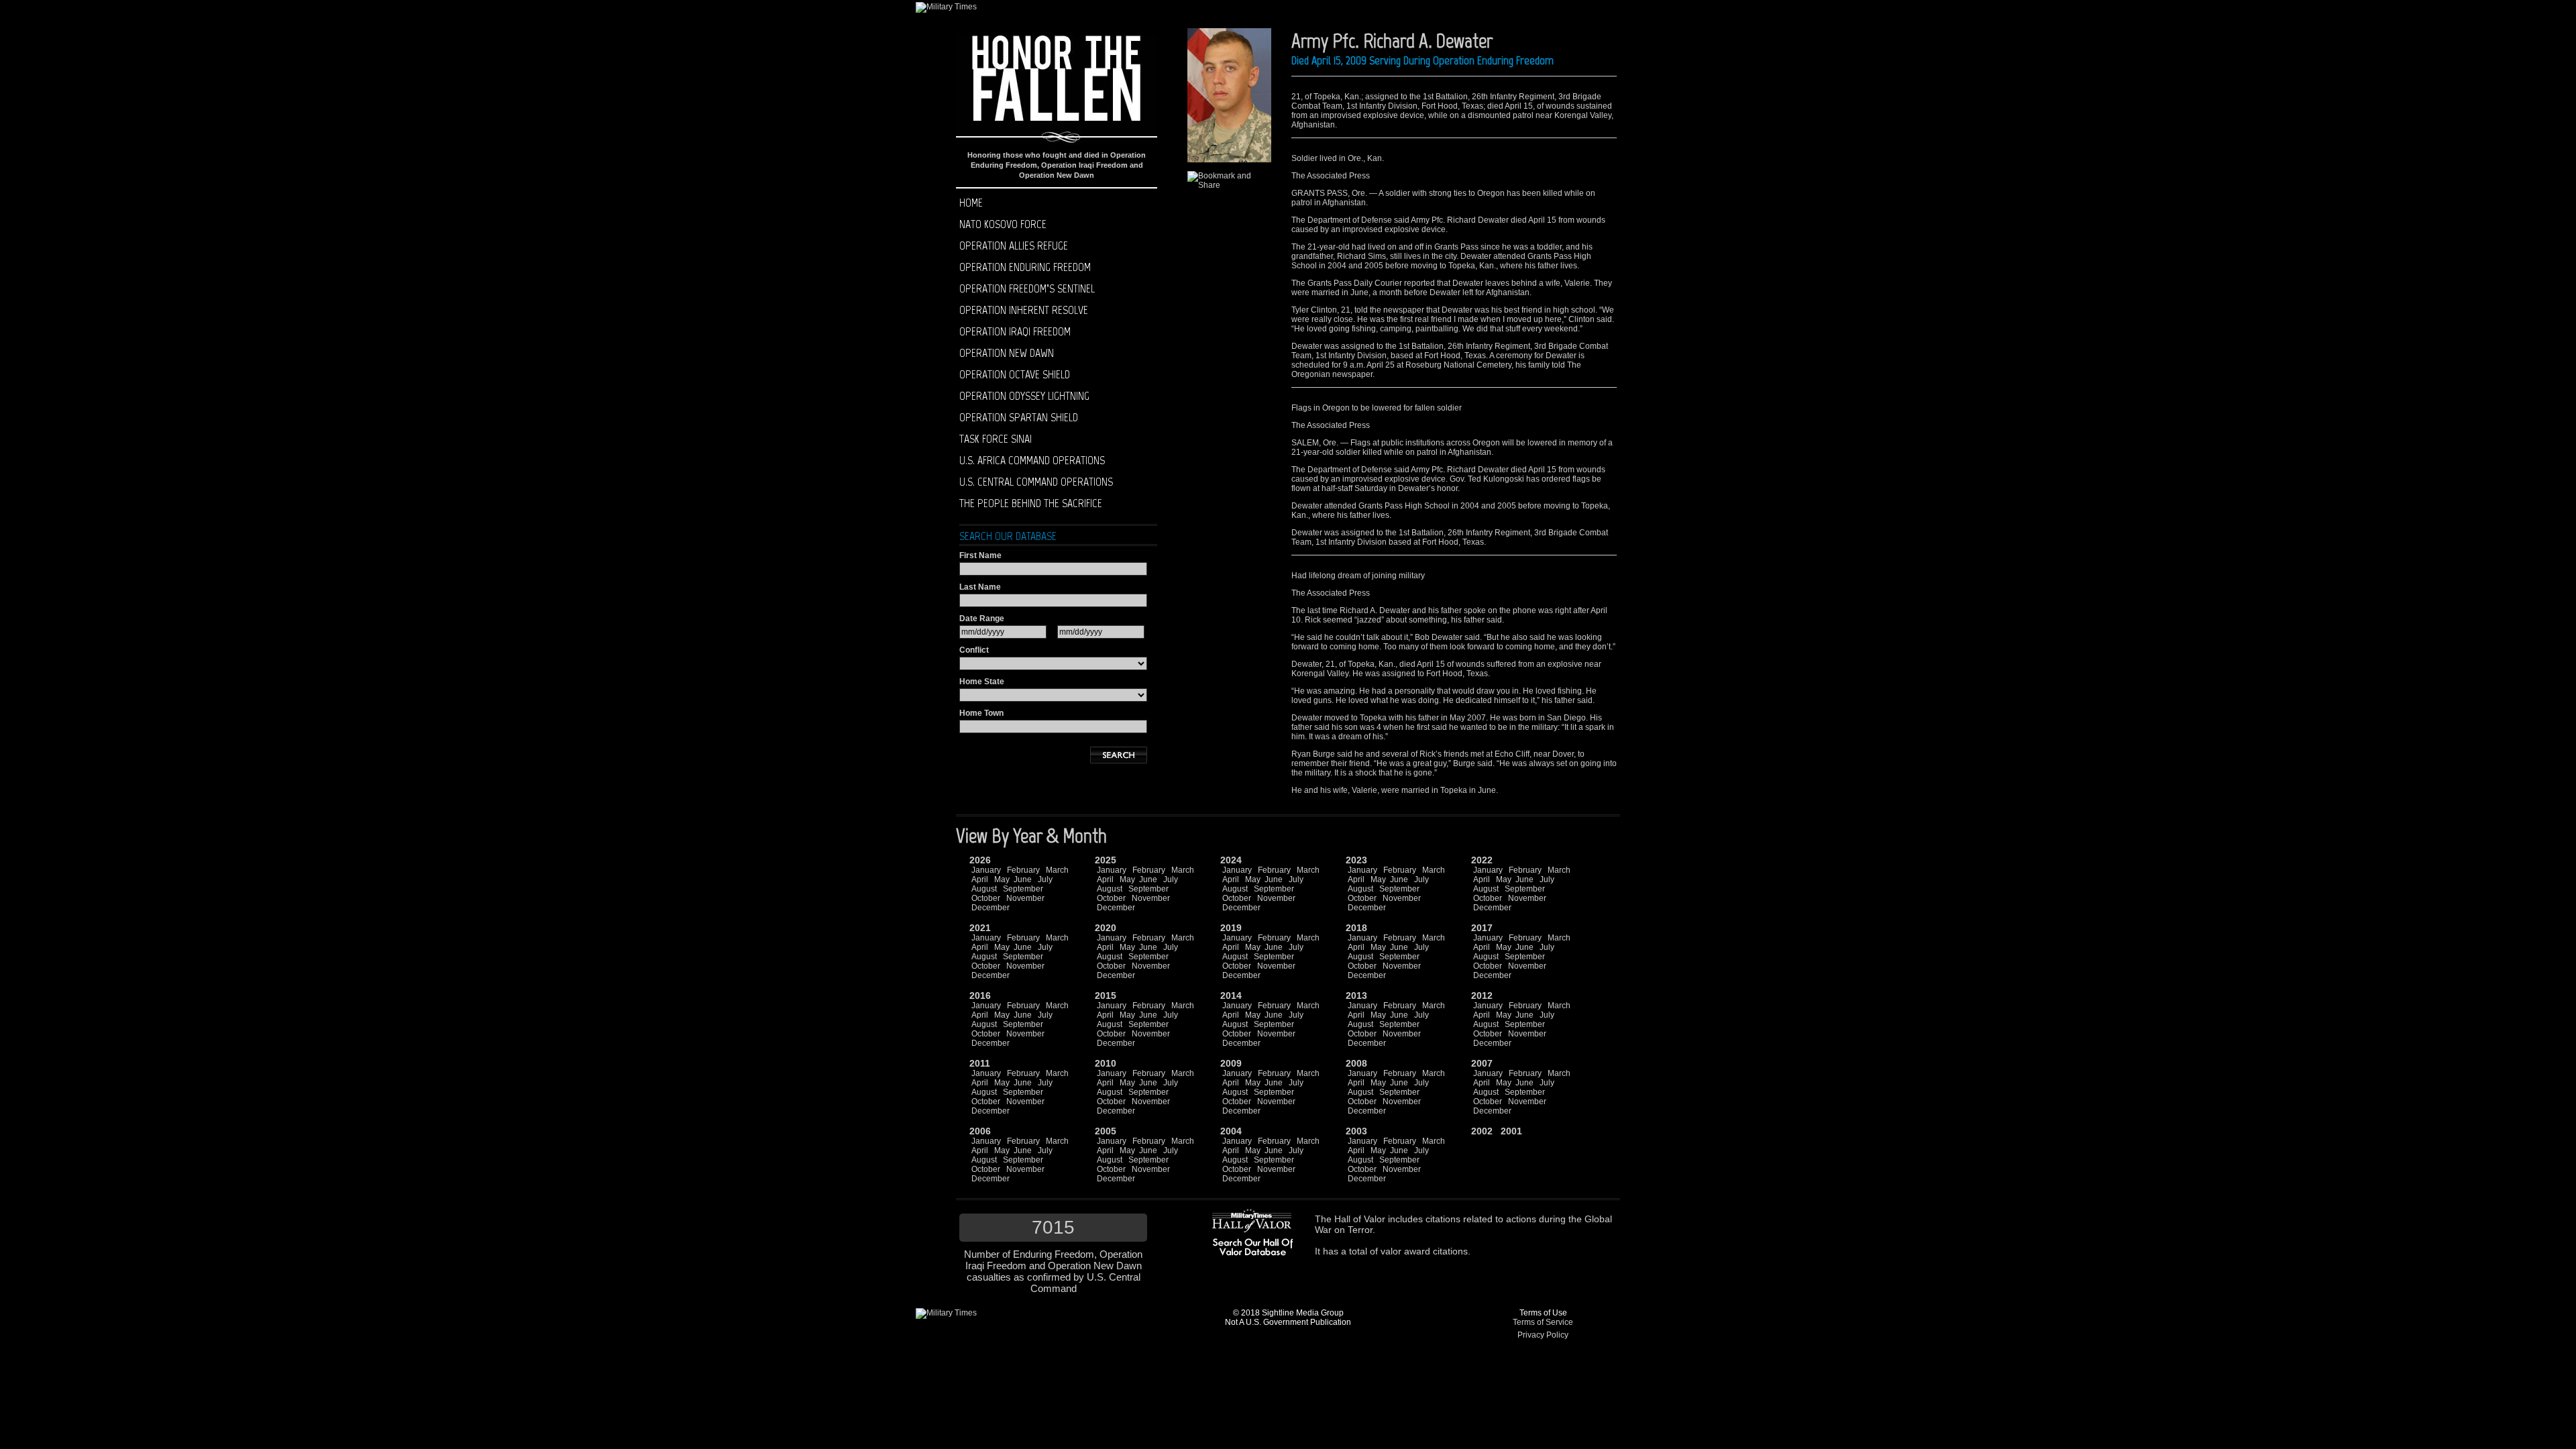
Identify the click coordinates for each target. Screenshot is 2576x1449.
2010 (1106, 1063)
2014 (1231, 996)
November (1025, 898)
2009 (1231, 1063)
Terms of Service (1543, 1322)
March (1057, 870)
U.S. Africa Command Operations (1032, 460)
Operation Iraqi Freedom (1015, 331)
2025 (1106, 860)
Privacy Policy (1543, 1335)
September (1023, 889)
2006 (980, 1131)
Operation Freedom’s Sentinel (1027, 288)
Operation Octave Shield (1015, 374)
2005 (1106, 1131)
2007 (1482, 1063)
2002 (1482, 1131)
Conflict (974, 650)
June (1023, 879)
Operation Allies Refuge (1014, 246)
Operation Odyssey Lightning (1024, 396)
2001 (1511, 1131)
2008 (1356, 1063)
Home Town (981, 713)
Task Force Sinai (996, 439)
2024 (1231, 860)
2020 (1106, 928)
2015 (1106, 996)
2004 (1231, 1131)
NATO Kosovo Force (1003, 224)
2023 (1356, 860)
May (1002, 879)
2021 (980, 928)
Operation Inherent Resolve (1024, 310)
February (1023, 870)
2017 (1482, 928)
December (990, 908)
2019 (1231, 928)
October (986, 898)
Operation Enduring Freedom (1025, 267)
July (1045, 879)
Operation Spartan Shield (1019, 417)
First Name (980, 555)
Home (971, 203)
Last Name (980, 587)
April (980, 879)
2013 (1356, 996)
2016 (980, 996)
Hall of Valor (1360, 1219)
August (984, 889)
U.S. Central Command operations (1036, 482)
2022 (1482, 860)
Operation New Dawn (1007, 353)
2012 (1482, 996)
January (986, 870)
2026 (980, 860)
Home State (982, 682)
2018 (1356, 928)
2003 (1356, 1131)
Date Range (982, 619)
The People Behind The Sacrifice (1031, 503)
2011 (980, 1063)
